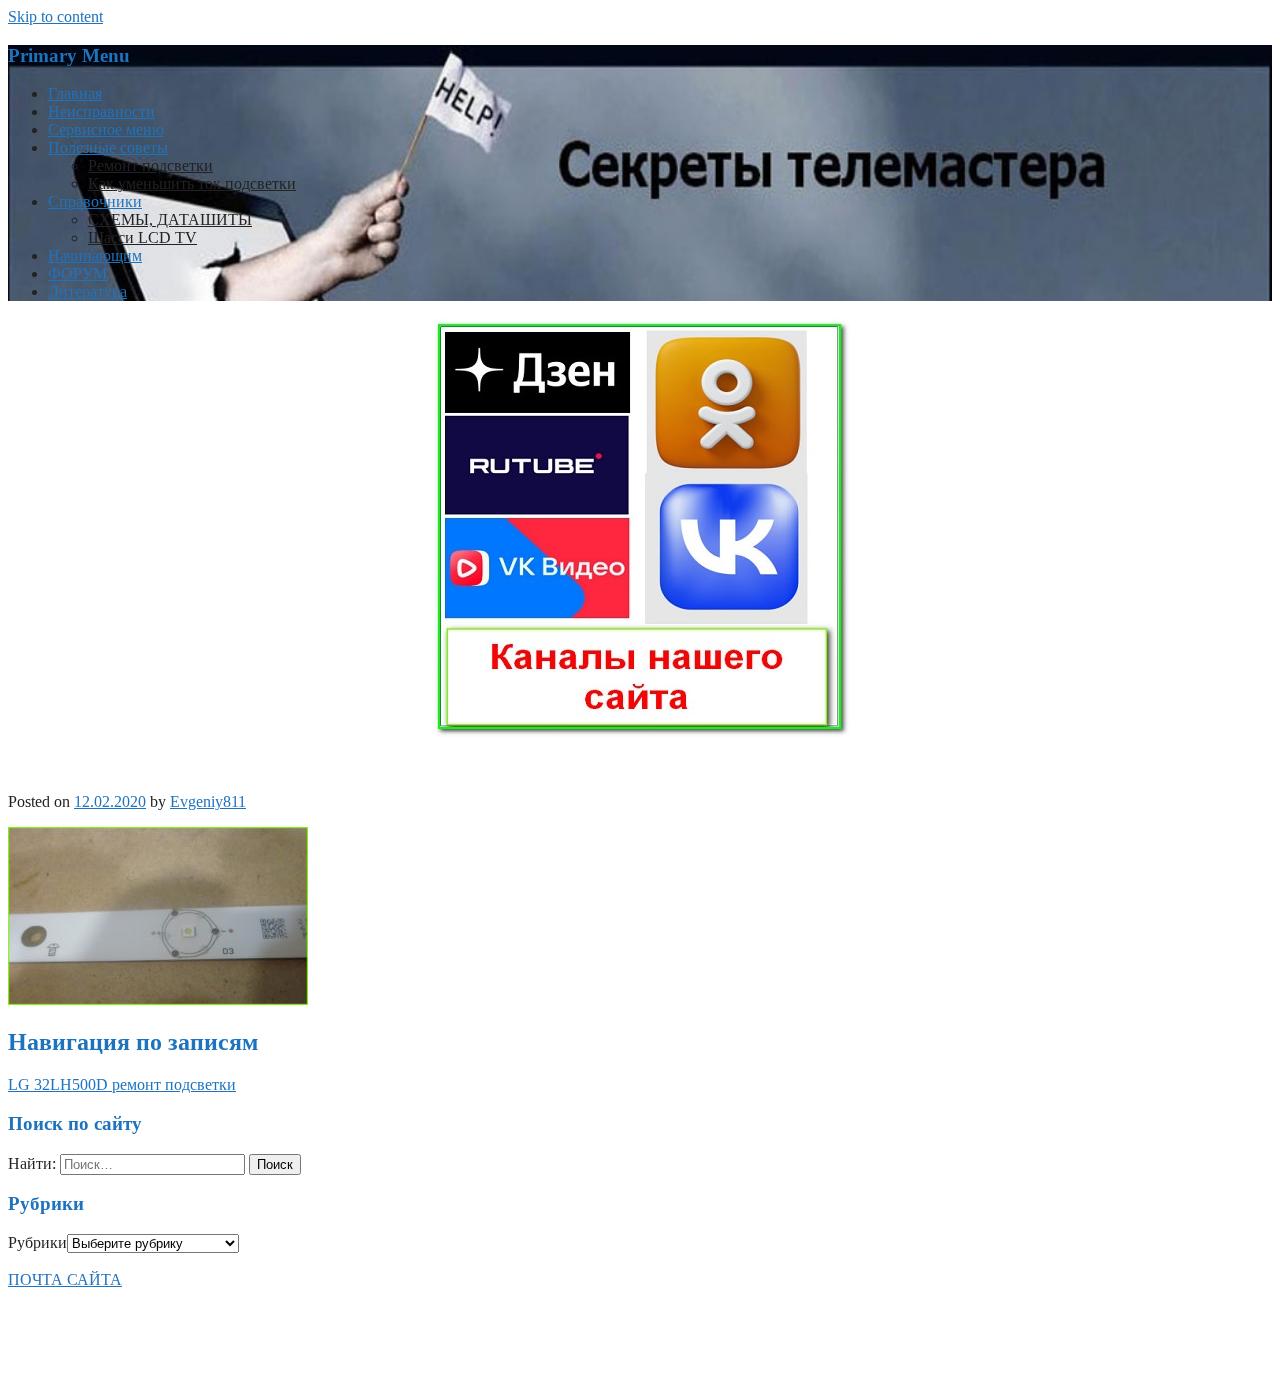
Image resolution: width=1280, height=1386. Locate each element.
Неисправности (101, 111)
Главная (75, 93)
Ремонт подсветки (150, 165)
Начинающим (95, 255)
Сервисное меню (106, 129)
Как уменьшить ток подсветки (192, 183)
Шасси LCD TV (142, 237)
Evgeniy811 (208, 801)
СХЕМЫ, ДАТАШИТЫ (170, 219)
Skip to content (55, 16)
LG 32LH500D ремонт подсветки (122, 1084)
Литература (87, 291)
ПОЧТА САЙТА (65, 1279)
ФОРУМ (77, 273)
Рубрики (37, 1242)
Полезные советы (108, 147)
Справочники (95, 201)
